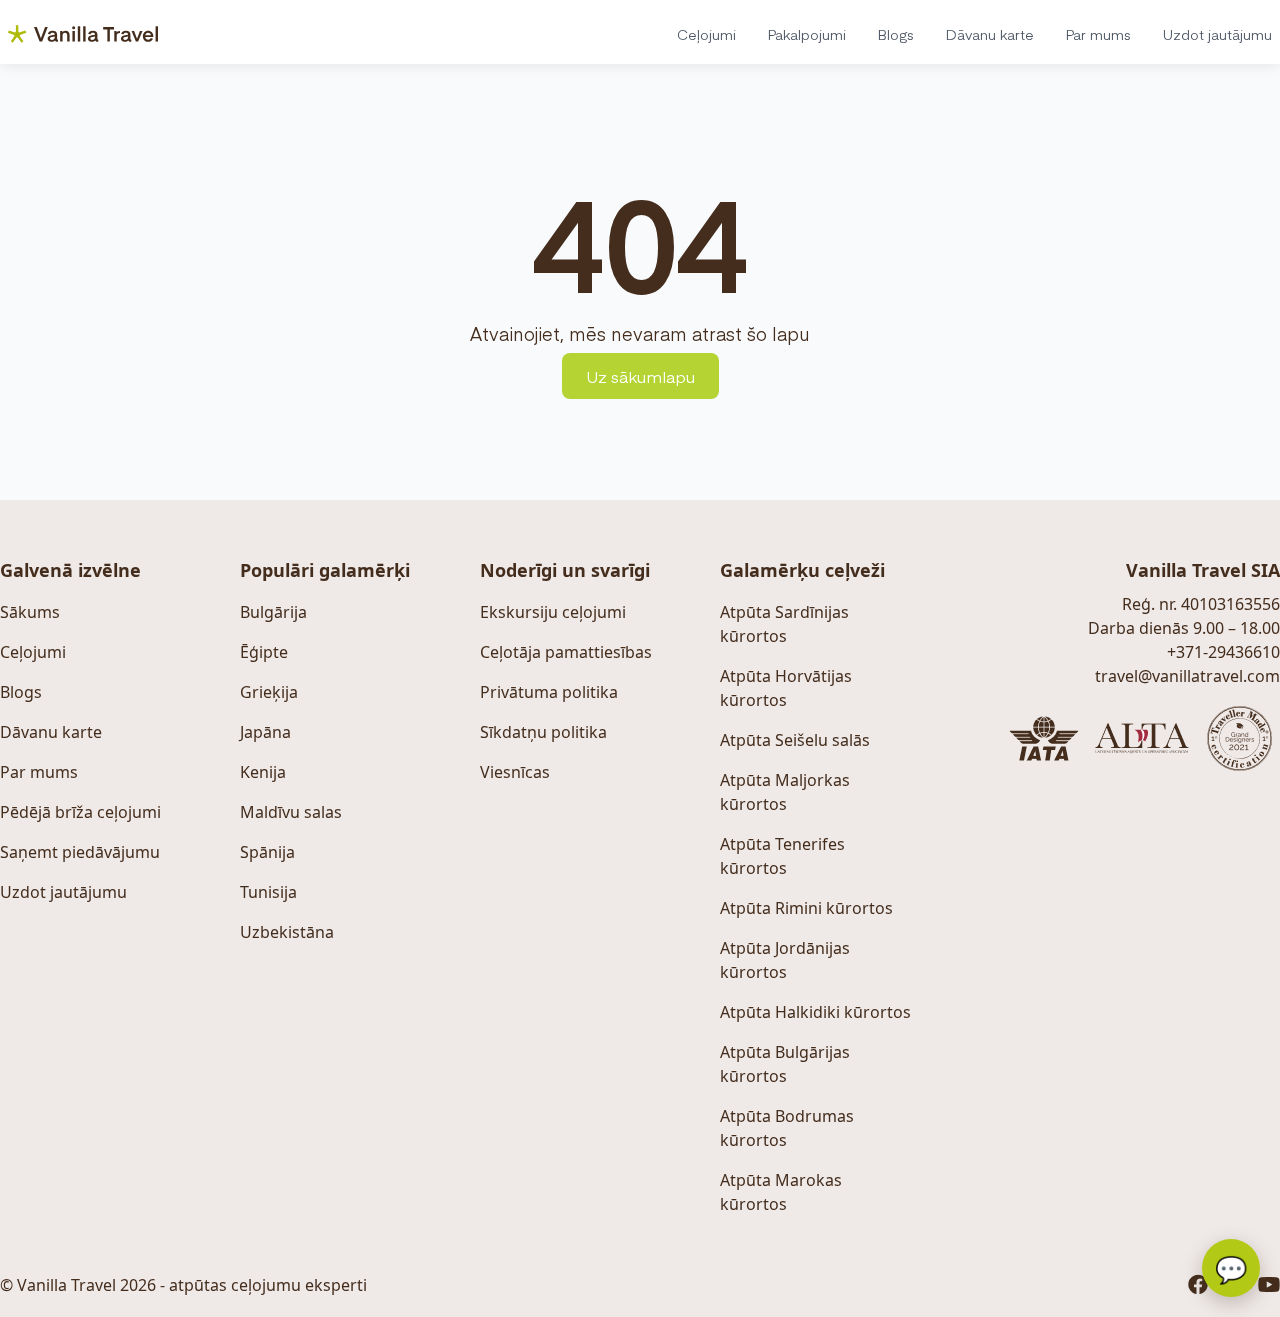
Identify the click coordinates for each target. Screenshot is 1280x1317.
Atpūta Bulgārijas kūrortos (785, 1064)
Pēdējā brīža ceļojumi (80, 812)
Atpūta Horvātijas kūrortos (786, 688)
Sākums (30, 612)
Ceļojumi (706, 34)
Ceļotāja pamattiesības (566, 652)
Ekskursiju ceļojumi (553, 612)
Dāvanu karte (990, 34)
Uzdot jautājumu (1217, 34)
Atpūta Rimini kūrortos (806, 908)
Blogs (896, 34)
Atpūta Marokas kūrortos (781, 1192)
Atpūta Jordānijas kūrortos (785, 960)
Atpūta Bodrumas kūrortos (787, 1128)
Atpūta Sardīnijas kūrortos (784, 624)
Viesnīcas (515, 772)
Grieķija (269, 692)
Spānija (267, 852)
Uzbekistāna (287, 932)
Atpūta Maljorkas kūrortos (785, 792)
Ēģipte (264, 652)
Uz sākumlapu (640, 376)
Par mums (1098, 34)
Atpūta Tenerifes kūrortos (782, 856)
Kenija (263, 772)
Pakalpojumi (807, 34)
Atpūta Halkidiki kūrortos (815, 1012)
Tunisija (268, 892)
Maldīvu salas (291, 812)
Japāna (265, 732)
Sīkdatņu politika (543, 732)
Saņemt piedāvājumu (80, 852)
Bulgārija (273, 612)
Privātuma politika (549, 692)
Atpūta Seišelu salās (795, 740)
